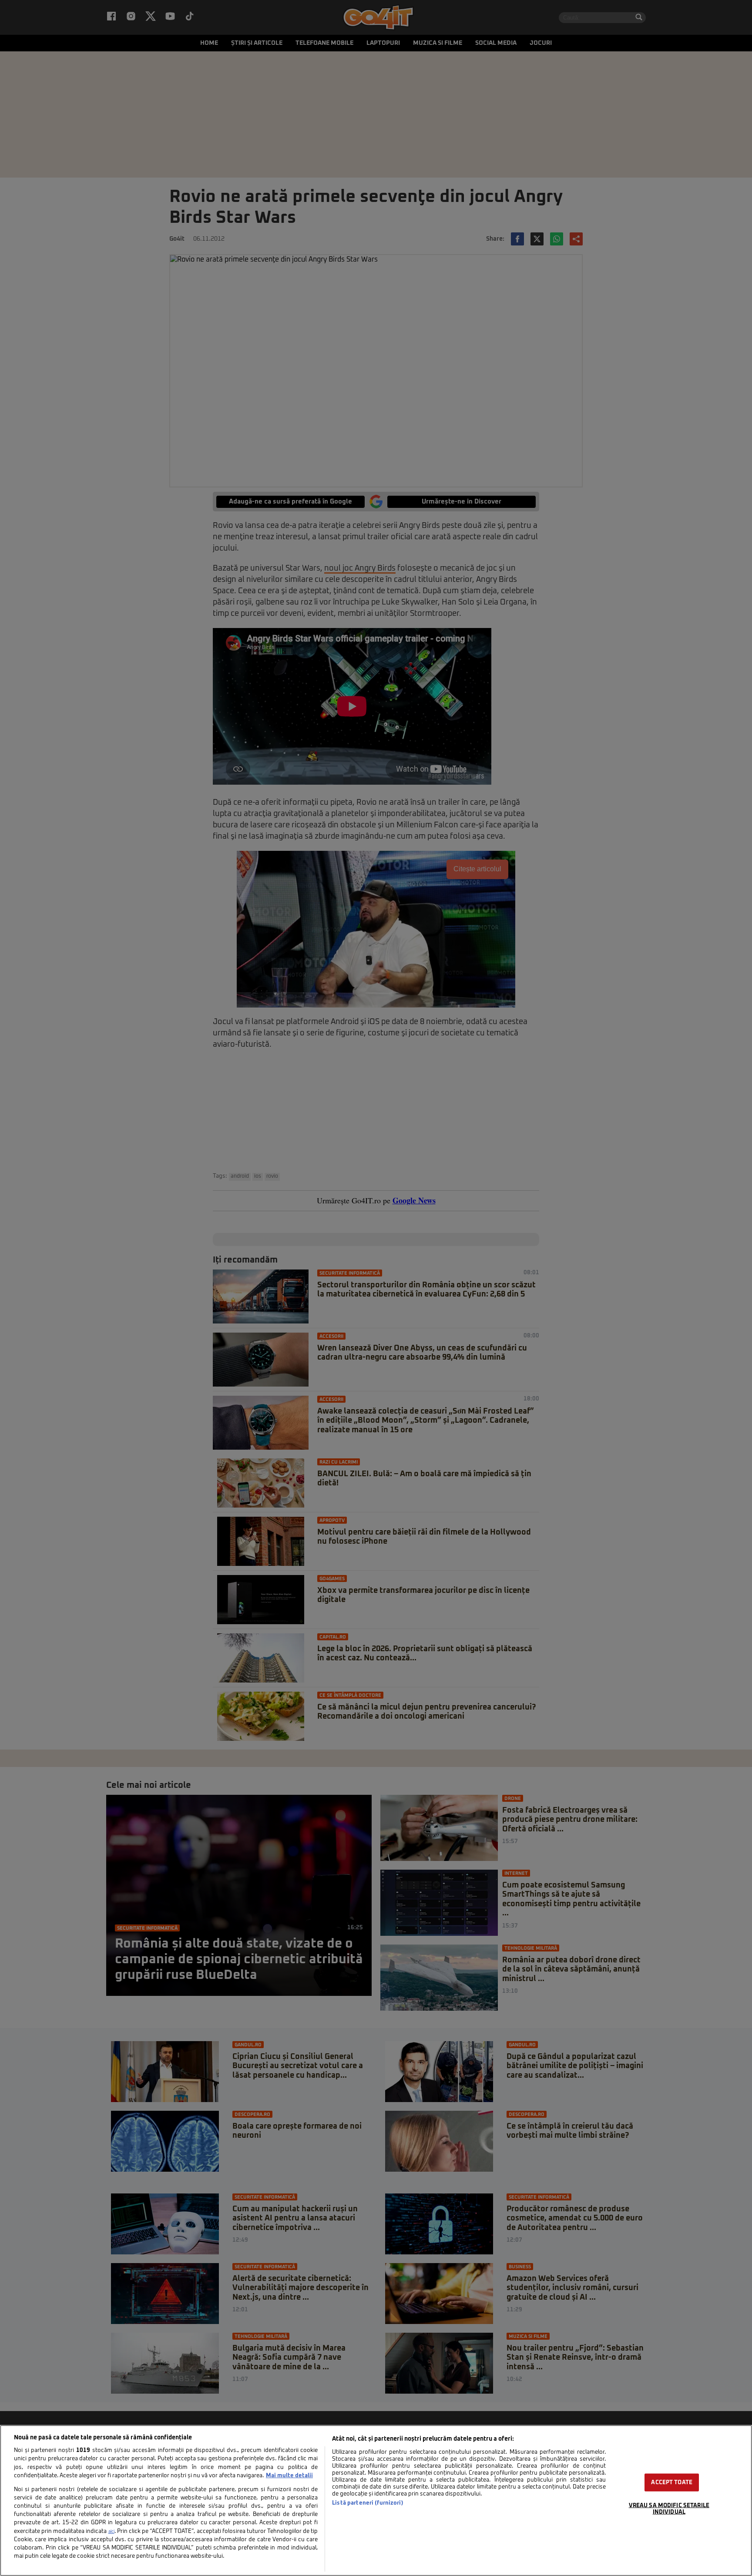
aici (111, 2532)
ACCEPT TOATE (672, 2482)
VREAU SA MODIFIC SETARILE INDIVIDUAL (669, 2509)
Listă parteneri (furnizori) (368, 2503)
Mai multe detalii (289, 2476)
